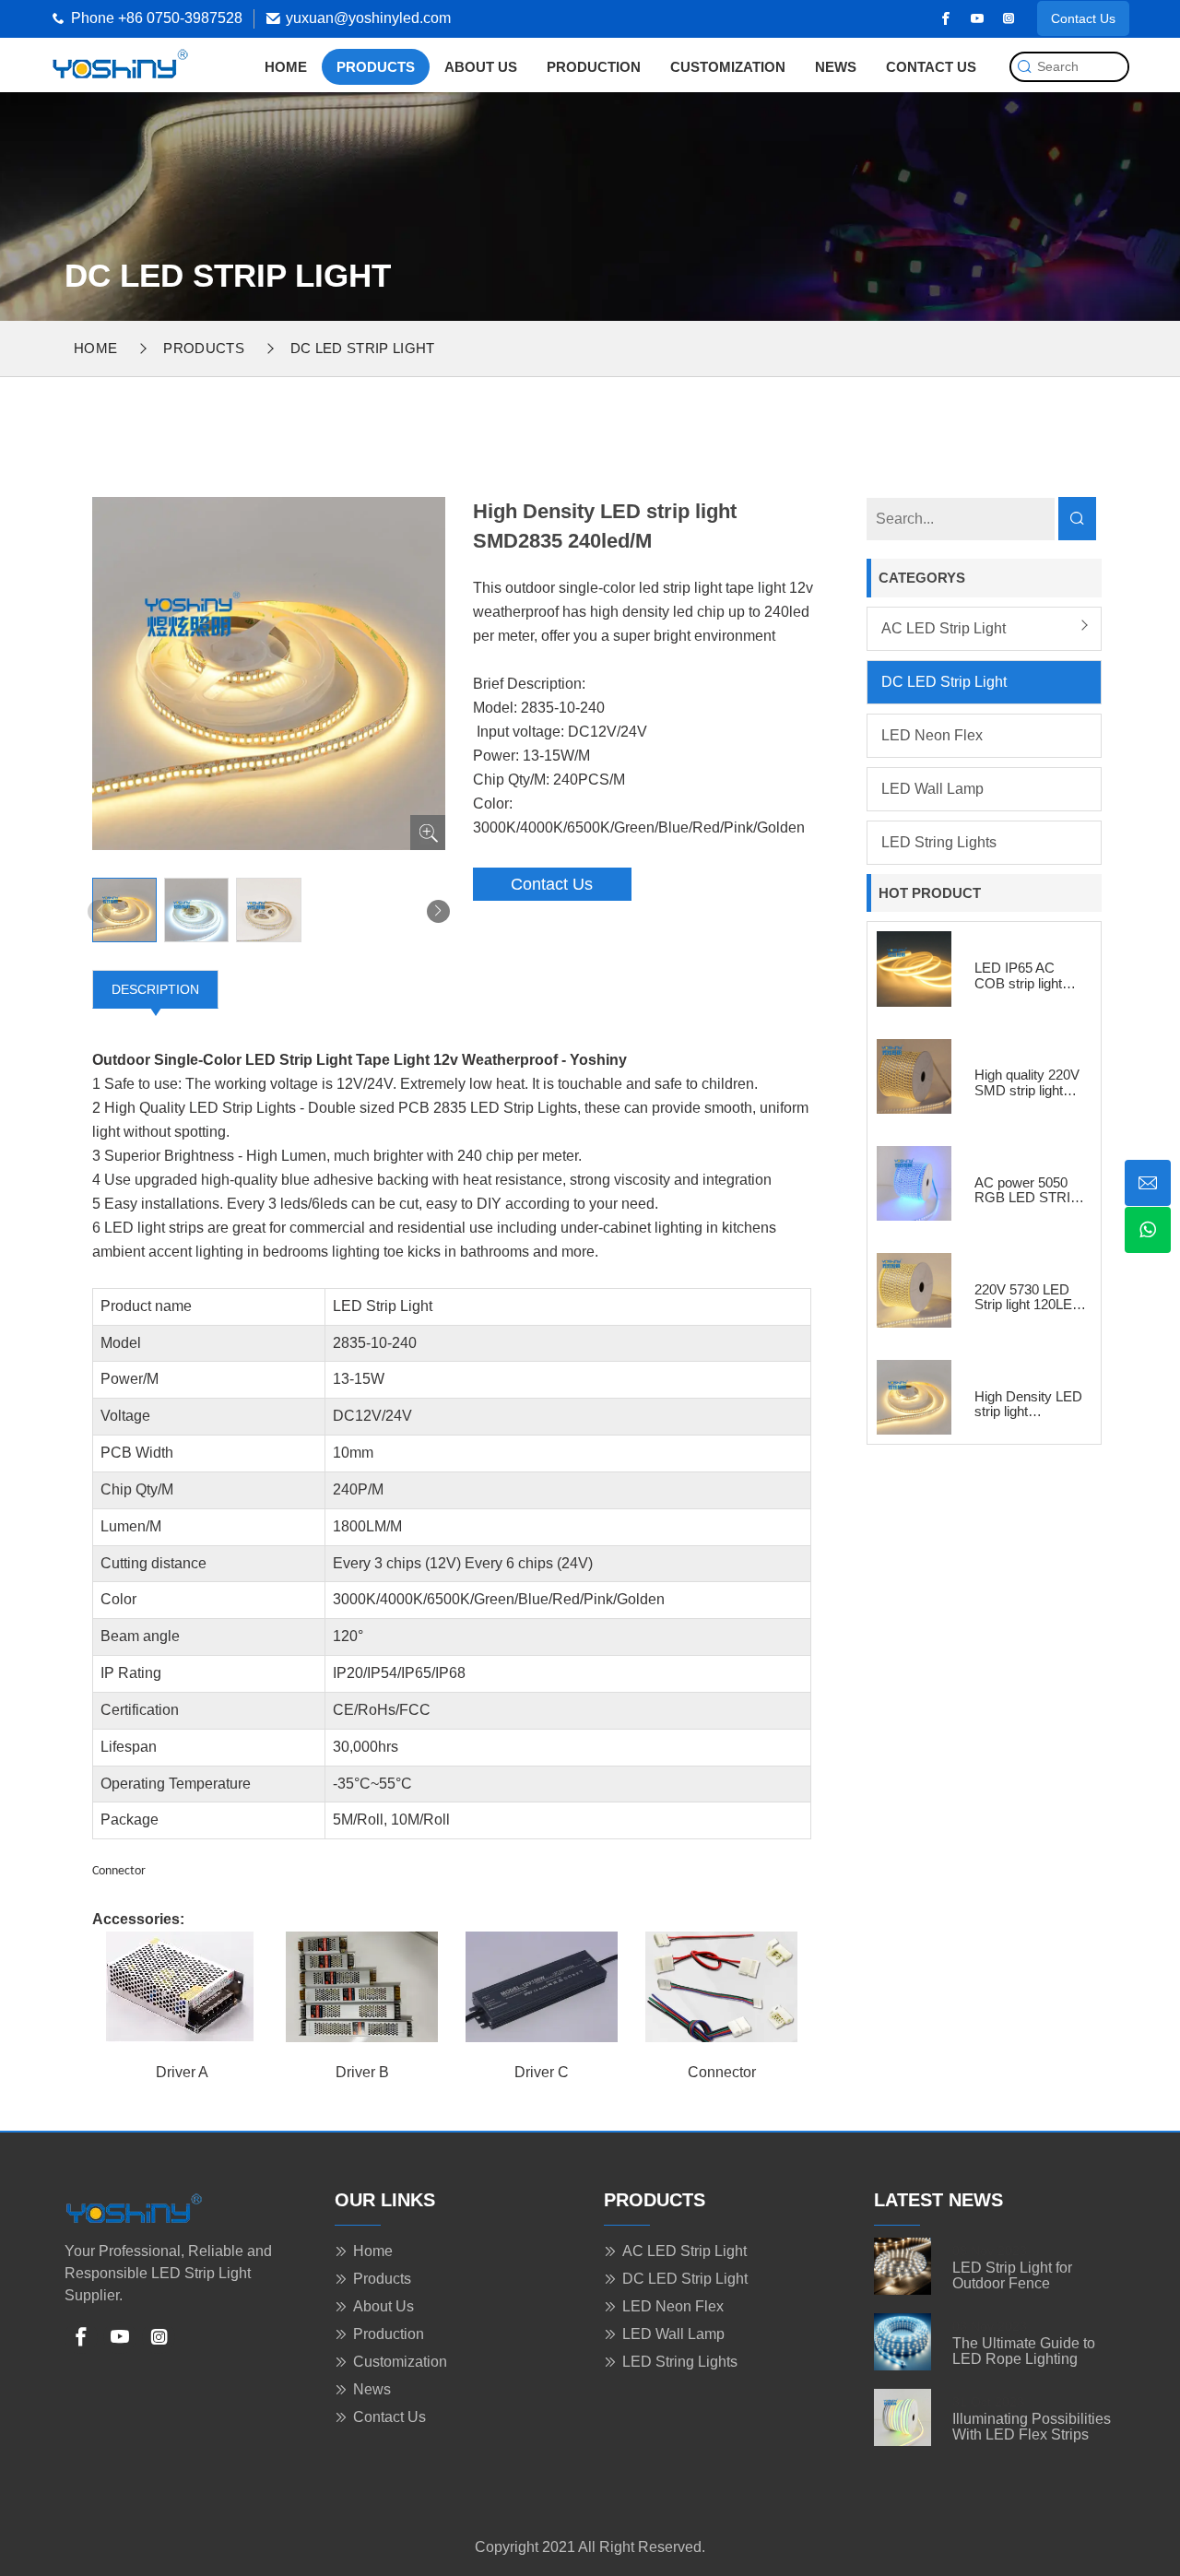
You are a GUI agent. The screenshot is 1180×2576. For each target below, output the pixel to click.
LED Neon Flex (932, 735)
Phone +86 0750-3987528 (157, 18)
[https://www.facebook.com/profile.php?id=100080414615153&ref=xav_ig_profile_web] (946, 18)
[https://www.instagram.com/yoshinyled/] (1009, 18)
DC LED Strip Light (363, 348)
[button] (438, 911)
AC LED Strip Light (944, 628)
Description (155, 989)
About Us (481, 67)
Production (594, 67)
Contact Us (1083, 18)
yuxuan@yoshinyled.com (368, 18)
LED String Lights (939, 842)
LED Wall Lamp (932, 789)
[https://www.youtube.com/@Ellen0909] (977, 18)
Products (376, 67)
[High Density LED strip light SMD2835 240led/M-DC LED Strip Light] (120, 63)
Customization (728, 67)
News (836, 67)
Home (286, 67)
